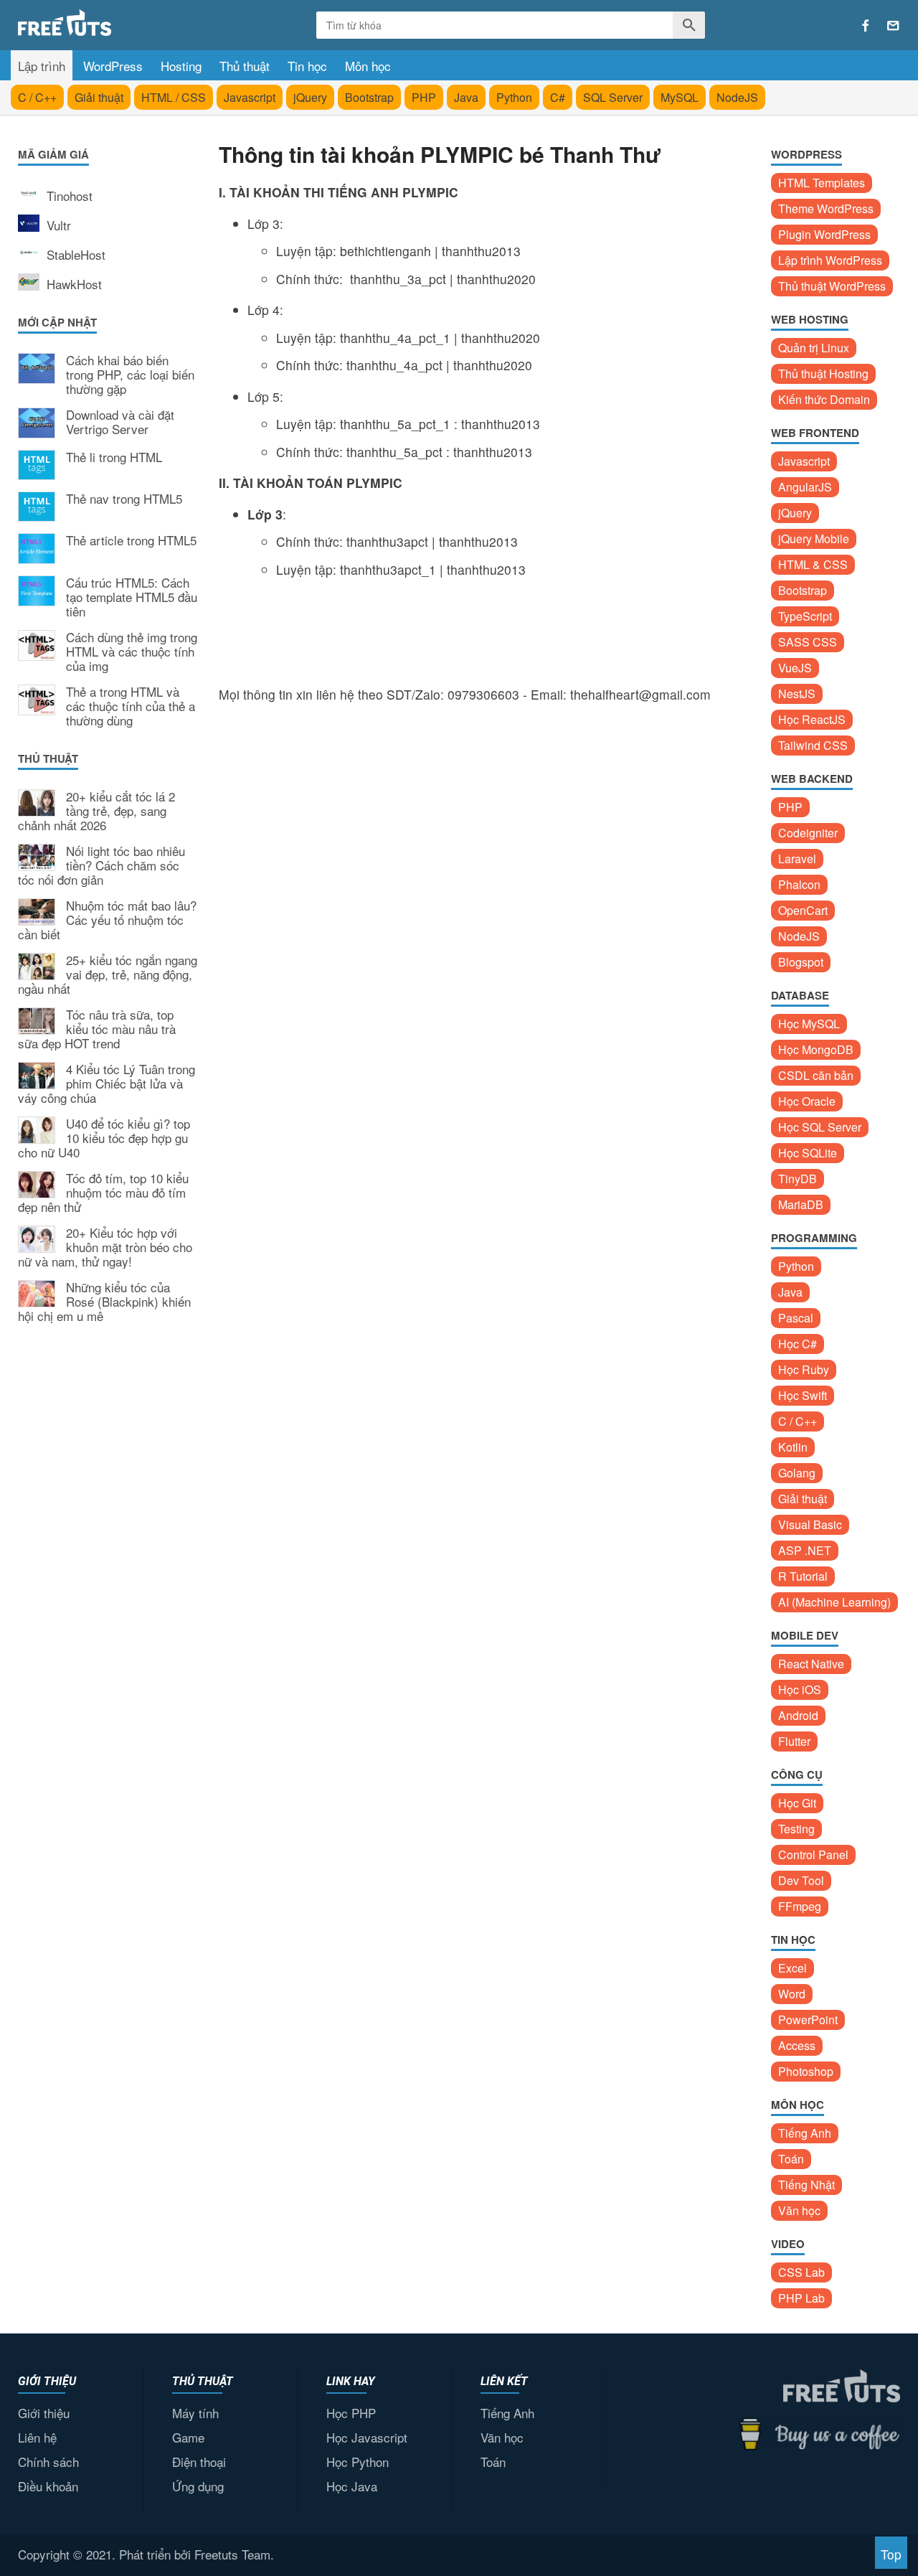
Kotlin (793, 1447)
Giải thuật (99, 97)
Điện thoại (199, 2462)
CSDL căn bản (816, 1075)
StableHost (76, 254)
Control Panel (813, 1855)
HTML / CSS (174, 97)
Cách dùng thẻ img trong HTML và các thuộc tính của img (132, 652)
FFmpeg (800, 1906)
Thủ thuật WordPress (832, 286)
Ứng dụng (198, 2486)
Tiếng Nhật (806, 2185)
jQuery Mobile (814, 539)
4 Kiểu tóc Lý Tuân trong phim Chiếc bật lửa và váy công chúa (107, 1084)
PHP (424, 97)
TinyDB (798, 1179)
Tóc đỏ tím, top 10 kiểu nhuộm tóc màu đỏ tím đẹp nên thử (103, 1193)
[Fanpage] (866, 26)
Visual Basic (810, 1524)
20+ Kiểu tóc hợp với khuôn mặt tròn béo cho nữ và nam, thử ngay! (105, 1247)
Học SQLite (808, 1153)
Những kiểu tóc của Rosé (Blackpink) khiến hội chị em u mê (104, 1302)
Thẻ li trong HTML (114, 458)
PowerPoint (808, 2020)
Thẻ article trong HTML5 (131, 541)
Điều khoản (48, 2486)
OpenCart (803, 910)
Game (188, 2437)
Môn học (368, 66)
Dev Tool (801, 1880)
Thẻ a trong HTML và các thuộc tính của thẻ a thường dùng (131, 706)
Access (797, 2045)
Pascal (796, 1318)
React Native (811, 1664)
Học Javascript (367, 2437)
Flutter (794, 1741)
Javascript (250, 97)
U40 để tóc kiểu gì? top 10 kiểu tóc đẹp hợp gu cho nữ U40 (104, 1138)
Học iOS (800, 1689)
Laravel (797, 859)
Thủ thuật (245, 66)
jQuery (310, 97)
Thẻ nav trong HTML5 (124, 499)
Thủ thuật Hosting (823, 373)
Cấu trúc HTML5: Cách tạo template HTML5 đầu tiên (132, 597)
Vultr (59, 225)
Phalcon (799, 884)
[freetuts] (127, 23)
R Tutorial (803, 1576)
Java (466, 97)
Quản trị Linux (814, 348)
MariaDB (801, 1204)
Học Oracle (807, 1101)
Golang (797, 1473)
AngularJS (805, 487)
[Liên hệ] (893, 26)
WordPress (113, 66)
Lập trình (42, 66)
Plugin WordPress (824, 234)
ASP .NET (805, 1550)
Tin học (307, 66)
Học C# (798, 1344)
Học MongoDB (816, 1049)
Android (798, 1715)
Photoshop (806, 2071)
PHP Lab (801, 2298)
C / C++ (37, 97)
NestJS (797, 694)
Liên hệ (37, 2437)
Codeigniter (808, 833)
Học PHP (351, 2413)
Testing (796, 1829)
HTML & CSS (813, 564)
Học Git (797, 1803)
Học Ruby (804, 1369)
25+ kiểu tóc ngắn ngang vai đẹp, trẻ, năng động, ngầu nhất (108, 975)
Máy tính (195, 2413)
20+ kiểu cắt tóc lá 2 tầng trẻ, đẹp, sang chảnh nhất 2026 (96, 811)
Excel (792, 1968)
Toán (791, 2159)
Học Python (358, 2462)
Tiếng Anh (805, 2133)
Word (792, 1994)
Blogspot (801, 962)
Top (891, 2554)
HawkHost (74, 284)
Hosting (181, 66)
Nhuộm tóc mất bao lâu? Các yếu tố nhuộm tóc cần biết (107, 920)
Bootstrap (369, 97)
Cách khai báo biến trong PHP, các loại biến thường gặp (130, 375)
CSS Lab (801, 2272)
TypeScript (805, 616)
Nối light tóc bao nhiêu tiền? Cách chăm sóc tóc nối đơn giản (101, 866)
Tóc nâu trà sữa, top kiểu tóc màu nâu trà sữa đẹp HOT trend (97, 1029)
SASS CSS (808, 642)
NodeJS (737, 97)
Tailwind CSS (813, 745)
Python (514, 97)
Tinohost (70, 196)
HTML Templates (822, 183)
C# (558, 97)
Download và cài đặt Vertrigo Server (120, 423)
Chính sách (48, 2462)
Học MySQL (809, 1024)
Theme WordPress (826, 208)
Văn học (799, 2210)
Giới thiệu (44, 2413)
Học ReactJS (812, 719)
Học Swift (803, 1395)
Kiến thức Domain (824, 399)
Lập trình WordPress (830, 260)
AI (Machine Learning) (834, 1602)
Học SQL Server (820, 1127)
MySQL (680, 97)
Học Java (352, 2486)
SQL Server (613, 97)
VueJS (795, 668)
